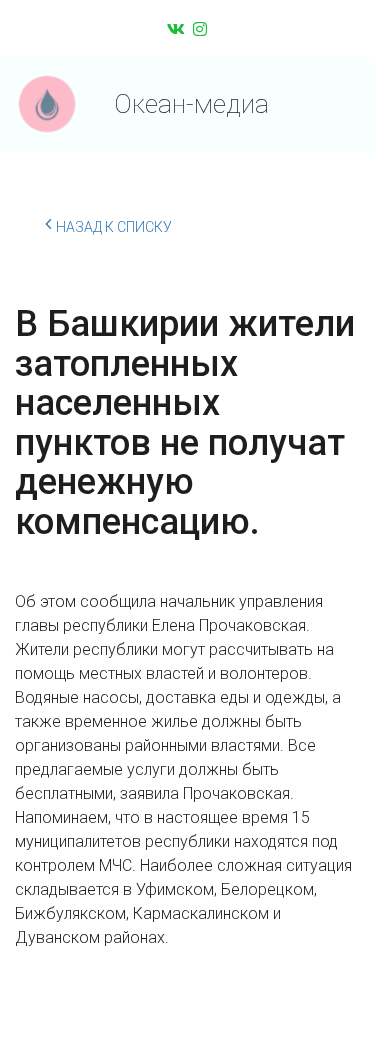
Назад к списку (114, 227)
